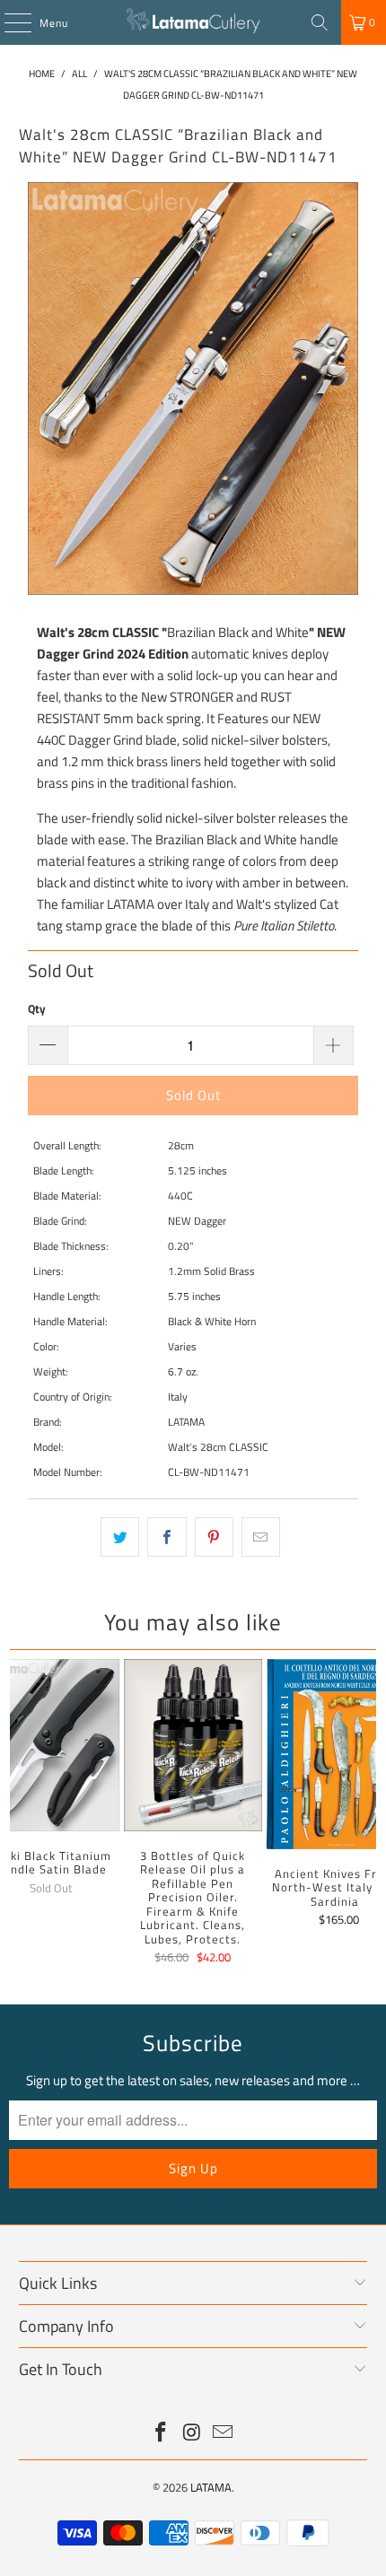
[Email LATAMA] (224, 2434)
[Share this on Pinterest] (214, 1537)
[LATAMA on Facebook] (161, 2434)
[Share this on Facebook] (167, 1537)
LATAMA (211, 2487)
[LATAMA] (193, 22)
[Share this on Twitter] (120, 1537)
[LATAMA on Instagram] (192, 2434)
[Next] (368, 1814)
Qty (37, 1009)
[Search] (320, 22)
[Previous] (18, 1814)
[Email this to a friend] (261, 1537)
